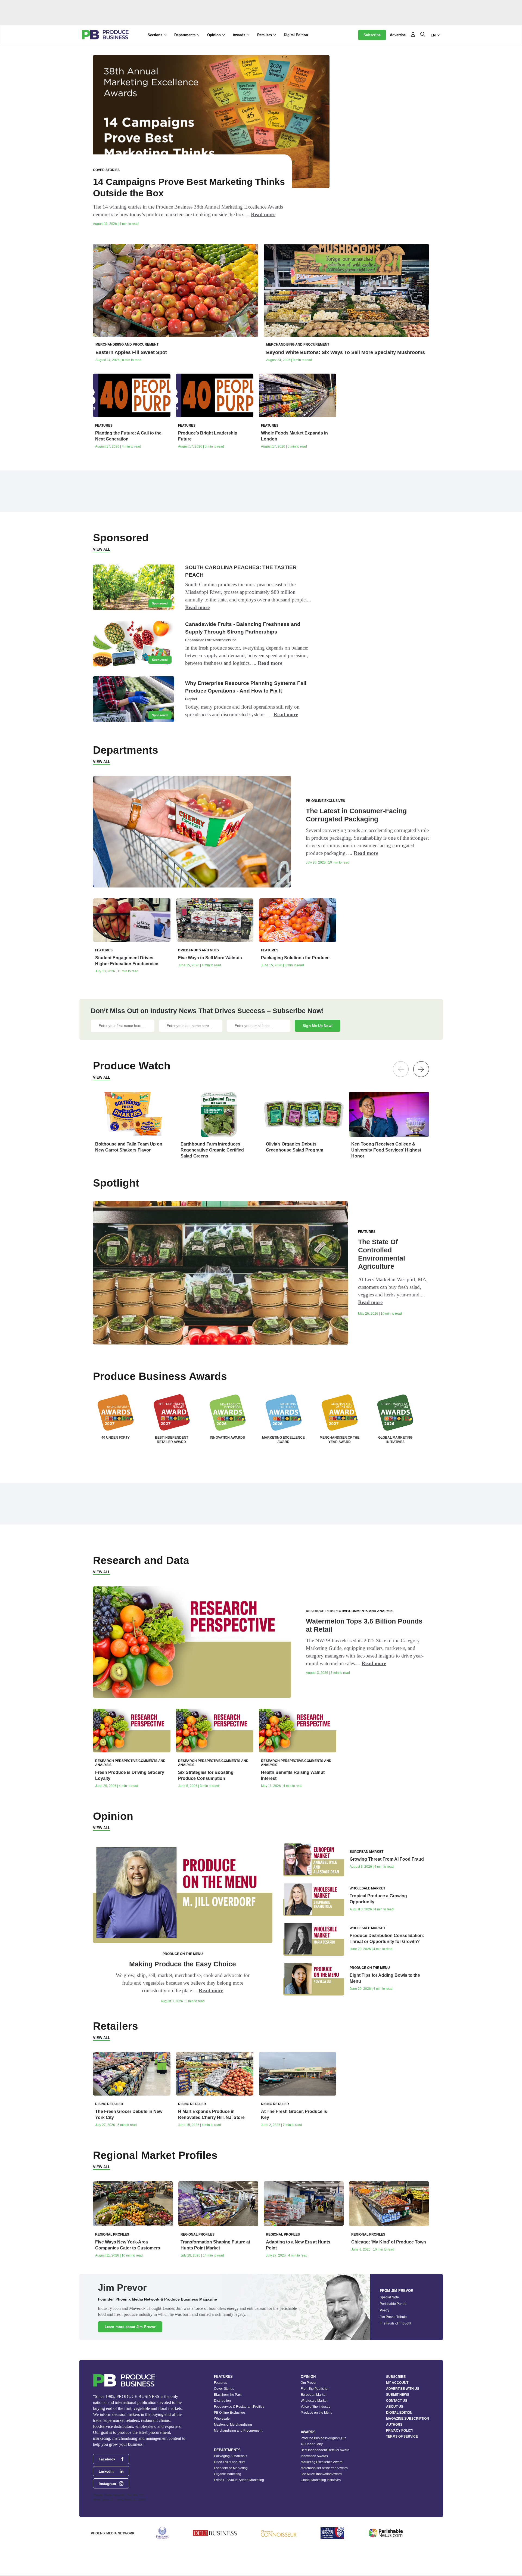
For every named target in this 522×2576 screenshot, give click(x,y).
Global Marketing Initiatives (321, 2480)
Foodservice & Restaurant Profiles (239, 2407)
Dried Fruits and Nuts (230, 2462)
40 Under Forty (312, 2444)
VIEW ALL (102, 549)
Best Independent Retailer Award (325, 2450)
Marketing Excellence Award (322, 2462)
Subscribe (372, 35)
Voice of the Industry (316, 2407)
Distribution (222, 2401)
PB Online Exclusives (230, 2413)
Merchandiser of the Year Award (324, 2468)
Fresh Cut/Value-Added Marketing (239, 2480)
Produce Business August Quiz (323, 2438)
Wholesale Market (314, 2401)
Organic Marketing (228, 2474)
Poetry (385, 2310)
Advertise (398, 35)
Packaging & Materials (231, 2456)
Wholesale (222, 2419)
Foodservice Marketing (231, 2468)
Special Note (389, 2297)
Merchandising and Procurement (238, 2431)
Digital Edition (296, 35)
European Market (313, 2395)
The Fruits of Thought (395, 2323)
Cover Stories (224, 2389)
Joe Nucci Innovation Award (321, 2474)
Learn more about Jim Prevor (130, 2327)
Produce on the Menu (317, 2413)
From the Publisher (315, 2389)
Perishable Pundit (393, 2304)
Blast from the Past (228, 2395)
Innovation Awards (314, 2456)
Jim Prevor (309, 2383)
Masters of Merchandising (233, 2425)
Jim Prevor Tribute (393, 2317)
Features (220, 2383)
